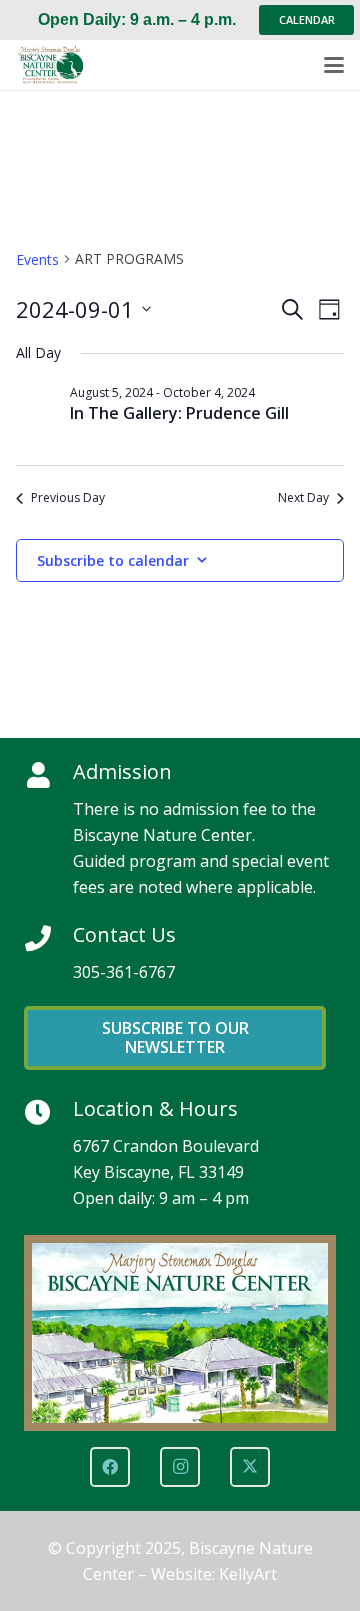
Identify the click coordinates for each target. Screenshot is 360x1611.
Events (37, 259)
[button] (334, 65)
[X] (250, 1467)
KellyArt (248, 1574)
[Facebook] (110, 1467)
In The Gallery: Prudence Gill (179, 413)
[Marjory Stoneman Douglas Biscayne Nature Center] (56, 65)
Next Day (303, 498)
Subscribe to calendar (113, 560)
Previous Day (68, 498)
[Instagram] (180, 1467)
